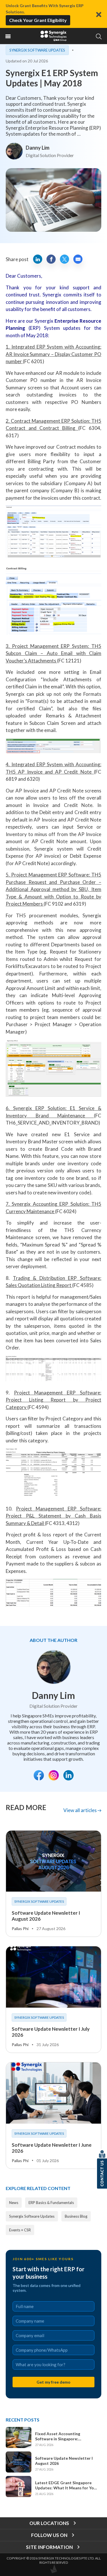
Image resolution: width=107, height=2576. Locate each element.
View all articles (80, 1810)
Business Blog (76, 2216)
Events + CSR (20, 2230)
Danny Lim (38, 148)
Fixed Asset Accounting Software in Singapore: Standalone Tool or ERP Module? (66, 2436)
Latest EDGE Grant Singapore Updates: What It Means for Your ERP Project (66, 2485)
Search (99, 36)
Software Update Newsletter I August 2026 (64, 2461)
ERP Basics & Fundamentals (51, 2203)
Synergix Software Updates (37, 50)
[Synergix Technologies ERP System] (54, 36)
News (14, 2203)
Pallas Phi (20, 1929)
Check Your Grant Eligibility (38, 20)
